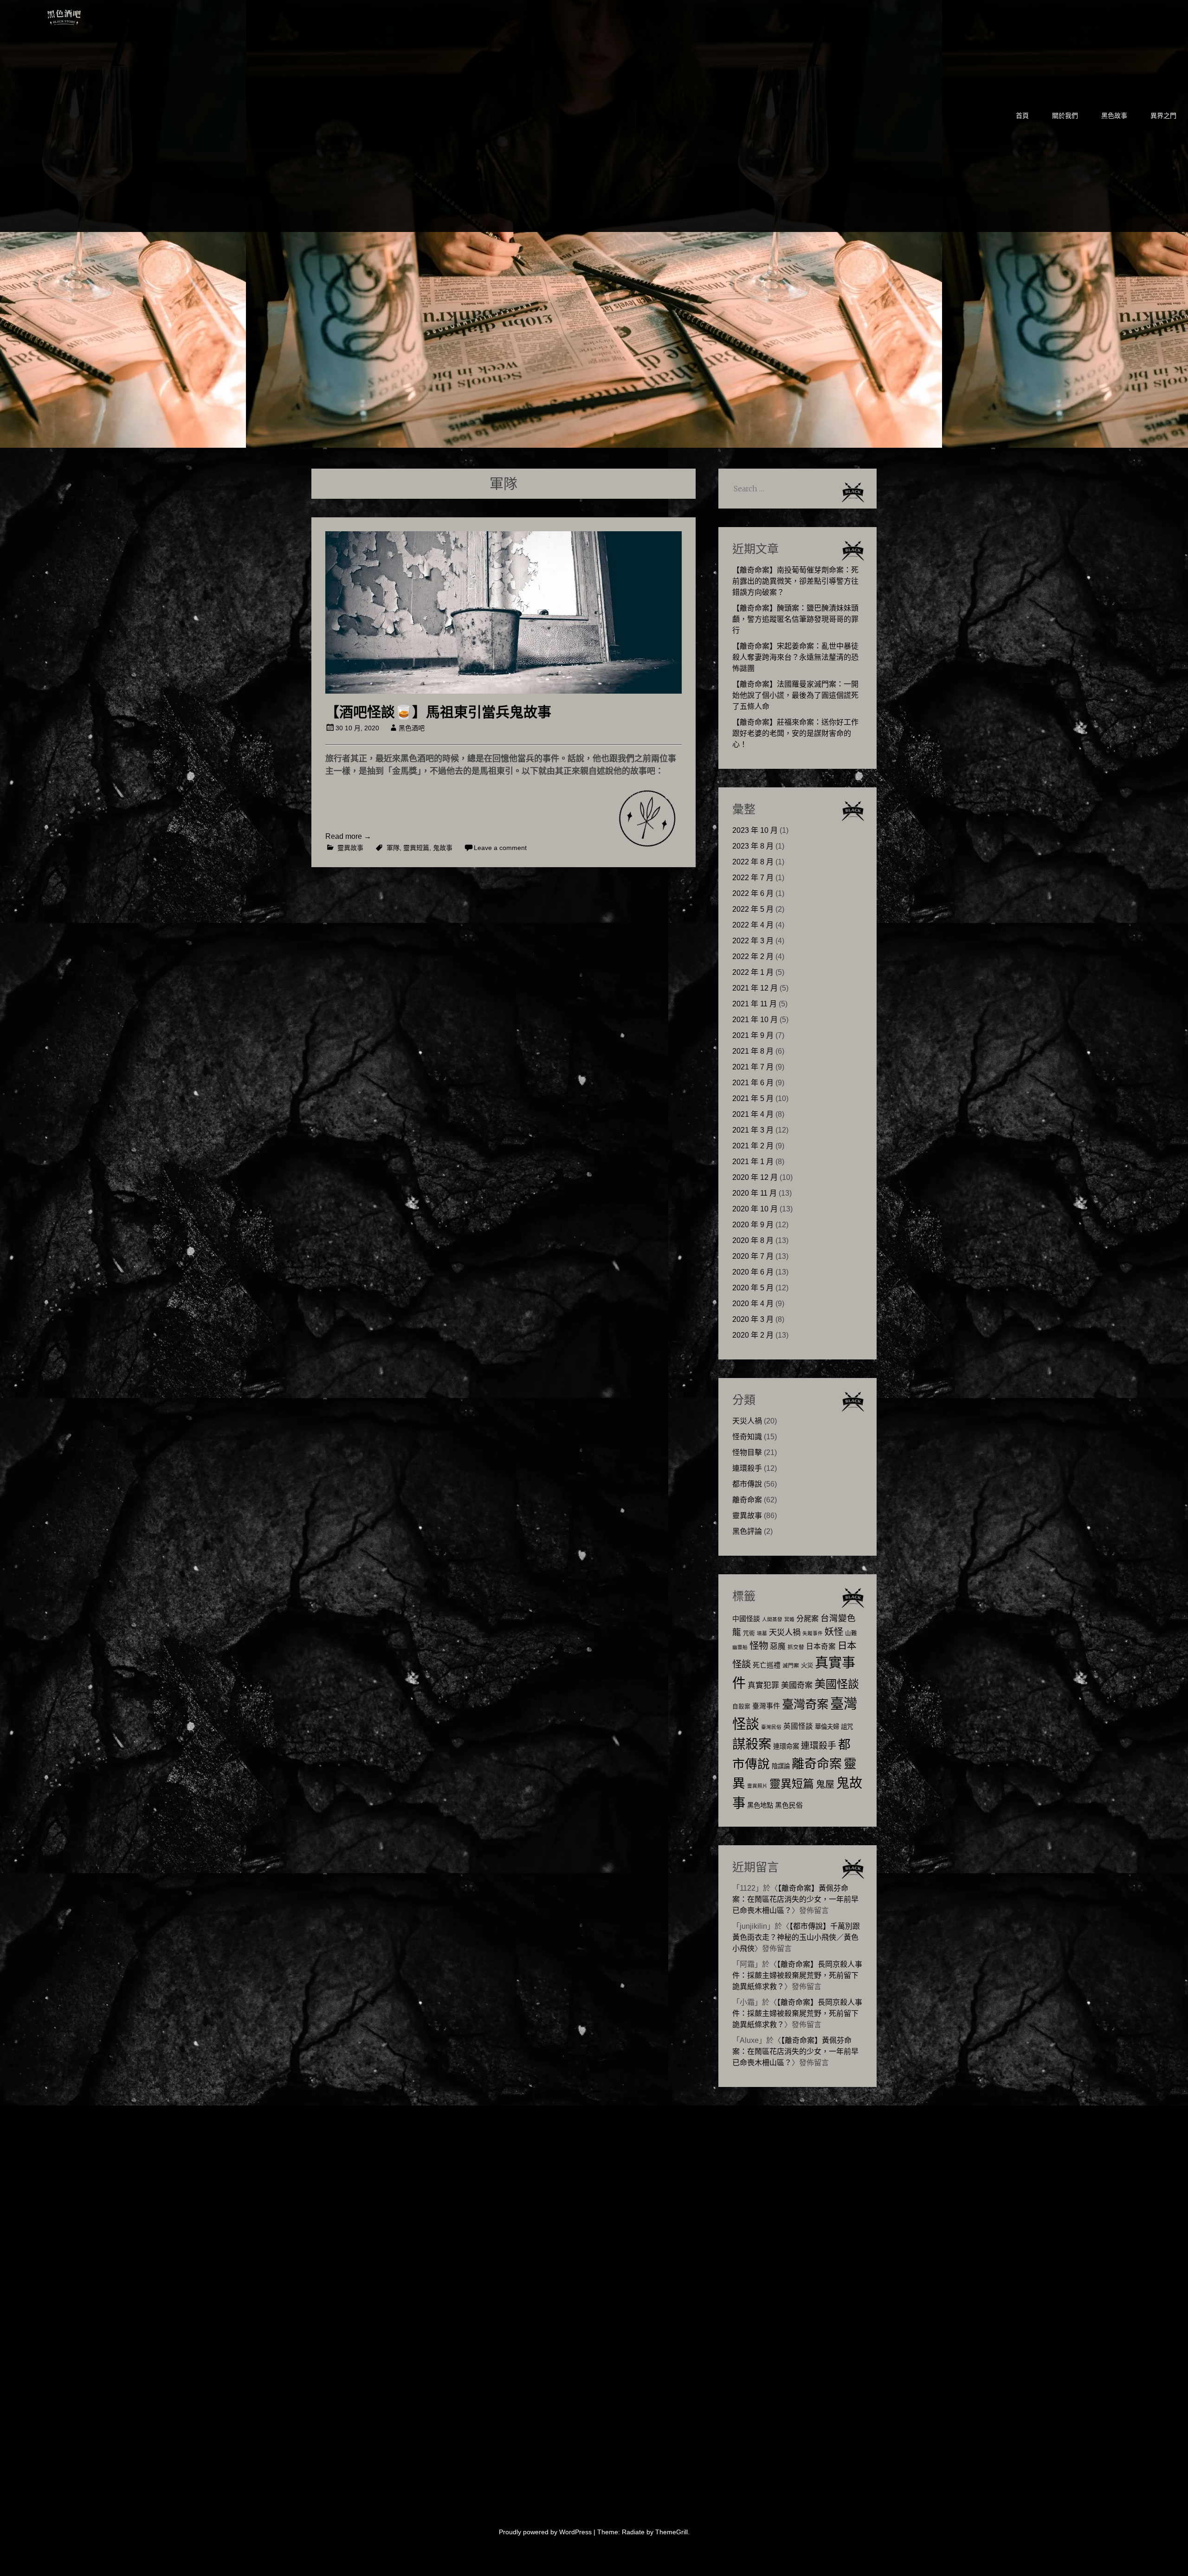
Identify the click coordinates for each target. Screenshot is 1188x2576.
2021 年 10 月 (755, 1020)
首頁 (1022, 116)
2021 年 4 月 (753, 1114)
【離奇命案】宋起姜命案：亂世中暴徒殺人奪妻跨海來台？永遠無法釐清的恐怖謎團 (795, 657)
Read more (348, 836)
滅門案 (791, 1666)
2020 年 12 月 (755, 1177)
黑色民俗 (789, 1805)
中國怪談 (746, 1619)
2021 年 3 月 (753, 1130)
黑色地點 (760, 1805)
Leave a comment (500, 848)
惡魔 (778, 1646)
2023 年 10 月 (755, 830)
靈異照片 (757, 1786)
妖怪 (834, 1632)
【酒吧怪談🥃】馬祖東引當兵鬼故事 (438, 712)
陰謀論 (781, 1766)
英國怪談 (798, 1726)
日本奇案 (821, 1646)
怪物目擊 (747, 1452)
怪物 (759, 1645)
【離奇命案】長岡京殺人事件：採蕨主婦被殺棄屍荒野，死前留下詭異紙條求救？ (797, 1975)
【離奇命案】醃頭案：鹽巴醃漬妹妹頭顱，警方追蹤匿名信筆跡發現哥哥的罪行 (795, 619)
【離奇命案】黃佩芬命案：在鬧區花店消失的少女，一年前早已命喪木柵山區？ (795, 1899)
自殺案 (741, 1707)
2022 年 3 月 (753, 941)
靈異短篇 (416, 848)
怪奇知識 (747, 1437)
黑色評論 (747, 1531)
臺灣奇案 (805, 1704)
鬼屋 (825, 1784)
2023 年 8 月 (753, 846)
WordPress (575, 2532)
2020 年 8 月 (753, 1240)
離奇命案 (747, 1500)
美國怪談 (837, 1684)
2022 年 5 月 (753, 909)
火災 (807, 1665)
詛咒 (847, 1727)
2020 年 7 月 (753, 1256)
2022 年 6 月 (753, 893)
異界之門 (1163, 116)
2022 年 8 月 (753, 862)
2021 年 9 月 (753, 1035)
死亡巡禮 (767, 1665)
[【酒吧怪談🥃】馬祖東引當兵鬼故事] (504, 691)
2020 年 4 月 (753, 1304)
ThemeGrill (671, 2532)
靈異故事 (350, 848)
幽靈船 (740, 1647)
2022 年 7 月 (753, 878)
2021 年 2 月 (753, 1146)
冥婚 (789, 1619)
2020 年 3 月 (753, 1319)
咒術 (749, 1633)
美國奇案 (797, 1685)
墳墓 (762, 1633)
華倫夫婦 (827, 1727)
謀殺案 (752, 1744)
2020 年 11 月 (755, 1193)
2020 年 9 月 (753, 1225)
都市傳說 (747, 1484)
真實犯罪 (763, 1685)
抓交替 (796, 1647)
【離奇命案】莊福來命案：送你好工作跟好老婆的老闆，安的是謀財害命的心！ (795, 733)
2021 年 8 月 (753, 1051)
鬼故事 (443, 848)
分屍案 (807, 1618)
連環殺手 (747, 1468)
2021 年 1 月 (753, 1162)
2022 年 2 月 (753, 956)
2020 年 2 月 (753, 1335)
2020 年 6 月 (753, 1272)
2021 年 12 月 (755, 988)
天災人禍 (747, 1421)
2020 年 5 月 (753, 1288)
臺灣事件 (766, 1706)
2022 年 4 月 (753, 925)
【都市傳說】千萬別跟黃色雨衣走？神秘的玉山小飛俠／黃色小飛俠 (796, 1937)
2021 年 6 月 (753, 1083)
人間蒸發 (772, 1619)
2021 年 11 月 (755, 1004)
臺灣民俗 (771, 1727)
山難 (851, 1633)
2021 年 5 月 (753, 1098)
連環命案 (786, 1746)
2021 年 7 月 (753, 1067)
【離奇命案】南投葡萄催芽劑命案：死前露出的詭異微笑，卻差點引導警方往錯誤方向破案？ (795, 581)
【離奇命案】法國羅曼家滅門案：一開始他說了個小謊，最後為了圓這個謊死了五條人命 (795, 695)
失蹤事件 (813, 1633)
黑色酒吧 (92, 15)
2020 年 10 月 (755, 1209)
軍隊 (393, 848)
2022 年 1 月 (753, 972)
